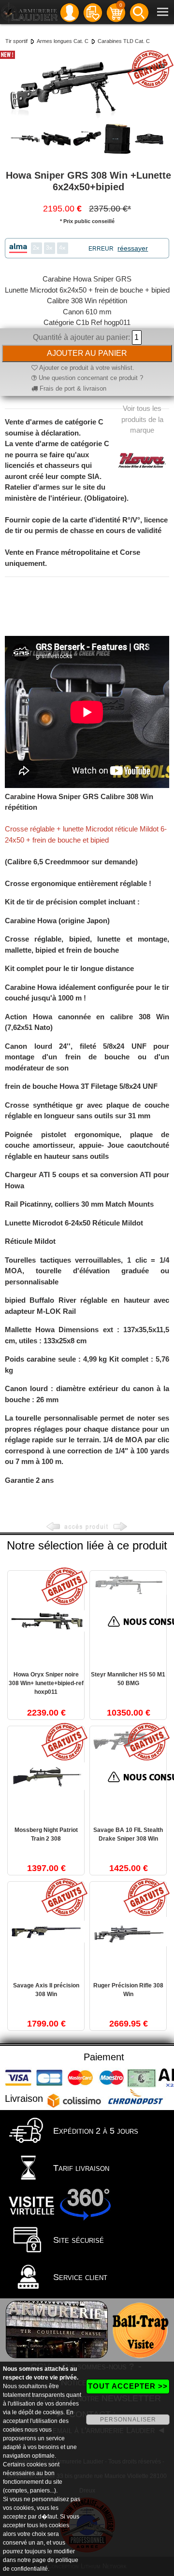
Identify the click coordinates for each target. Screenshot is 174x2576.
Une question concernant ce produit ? (90, 378)
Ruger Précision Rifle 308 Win (128, 1990)
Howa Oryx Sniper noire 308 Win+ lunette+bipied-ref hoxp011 (46, 1683)
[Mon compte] (70, 12)
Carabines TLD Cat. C (124, 41)
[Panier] (116, 12)
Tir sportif (16, 41)
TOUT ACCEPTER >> (128, 2386)
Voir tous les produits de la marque (142, 419)
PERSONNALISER (128, 2420)
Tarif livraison (80, 2168)
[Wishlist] (93, 12)
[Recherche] (139, 12)
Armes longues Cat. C (63, 41)
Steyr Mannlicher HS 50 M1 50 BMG (128, 1679)
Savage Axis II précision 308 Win (46, 1990)
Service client (79, 2277)
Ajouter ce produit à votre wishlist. (86, 368)
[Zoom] (87, 85)
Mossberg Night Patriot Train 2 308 (46, 1834)
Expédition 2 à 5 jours (94, 2131)
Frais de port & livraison (72, 388)
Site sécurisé (77, 2240)
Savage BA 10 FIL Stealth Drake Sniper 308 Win (128, 1834)
